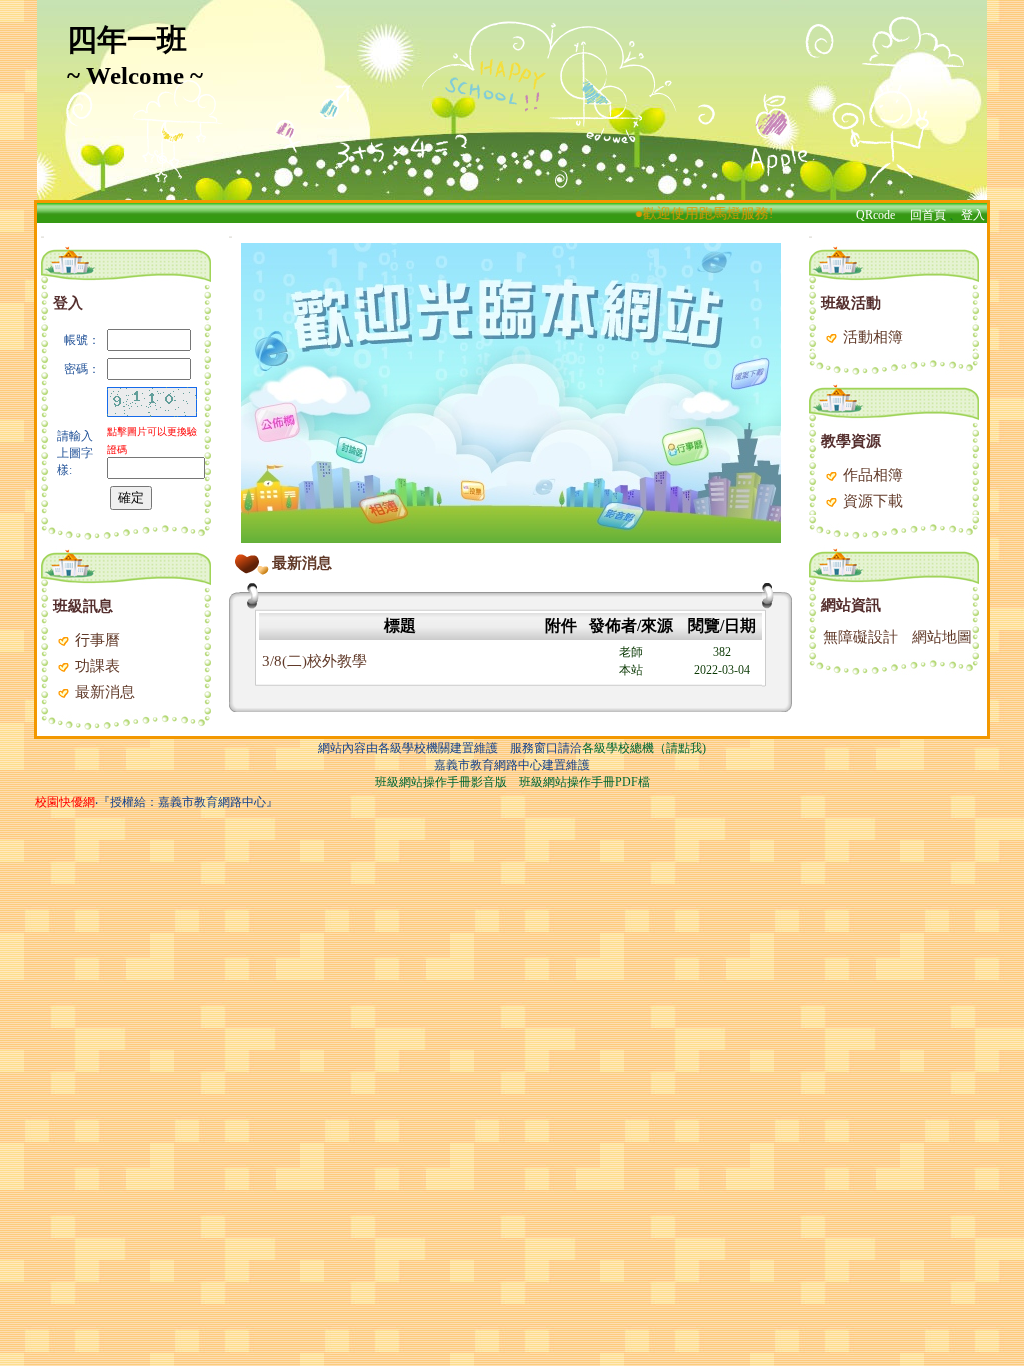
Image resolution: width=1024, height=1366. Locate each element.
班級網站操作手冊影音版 (441, 782)
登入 (973, 215)
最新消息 (103, 692)
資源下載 (871, 501)
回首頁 (928, 215)
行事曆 (95, 640)
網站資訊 (851, 605)
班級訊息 (83, 606)
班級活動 (851, 303)
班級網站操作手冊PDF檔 (584, 782)
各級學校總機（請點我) (644, 748)
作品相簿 (871, 475)
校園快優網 (65, 802)
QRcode (875, 215)
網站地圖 (942, 637)
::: (42, 236)
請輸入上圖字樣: (75, 453)
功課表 (95, 666)
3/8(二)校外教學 (314, 661)
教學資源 (851, 441)
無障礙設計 (860, 637)
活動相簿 (871, 337)
